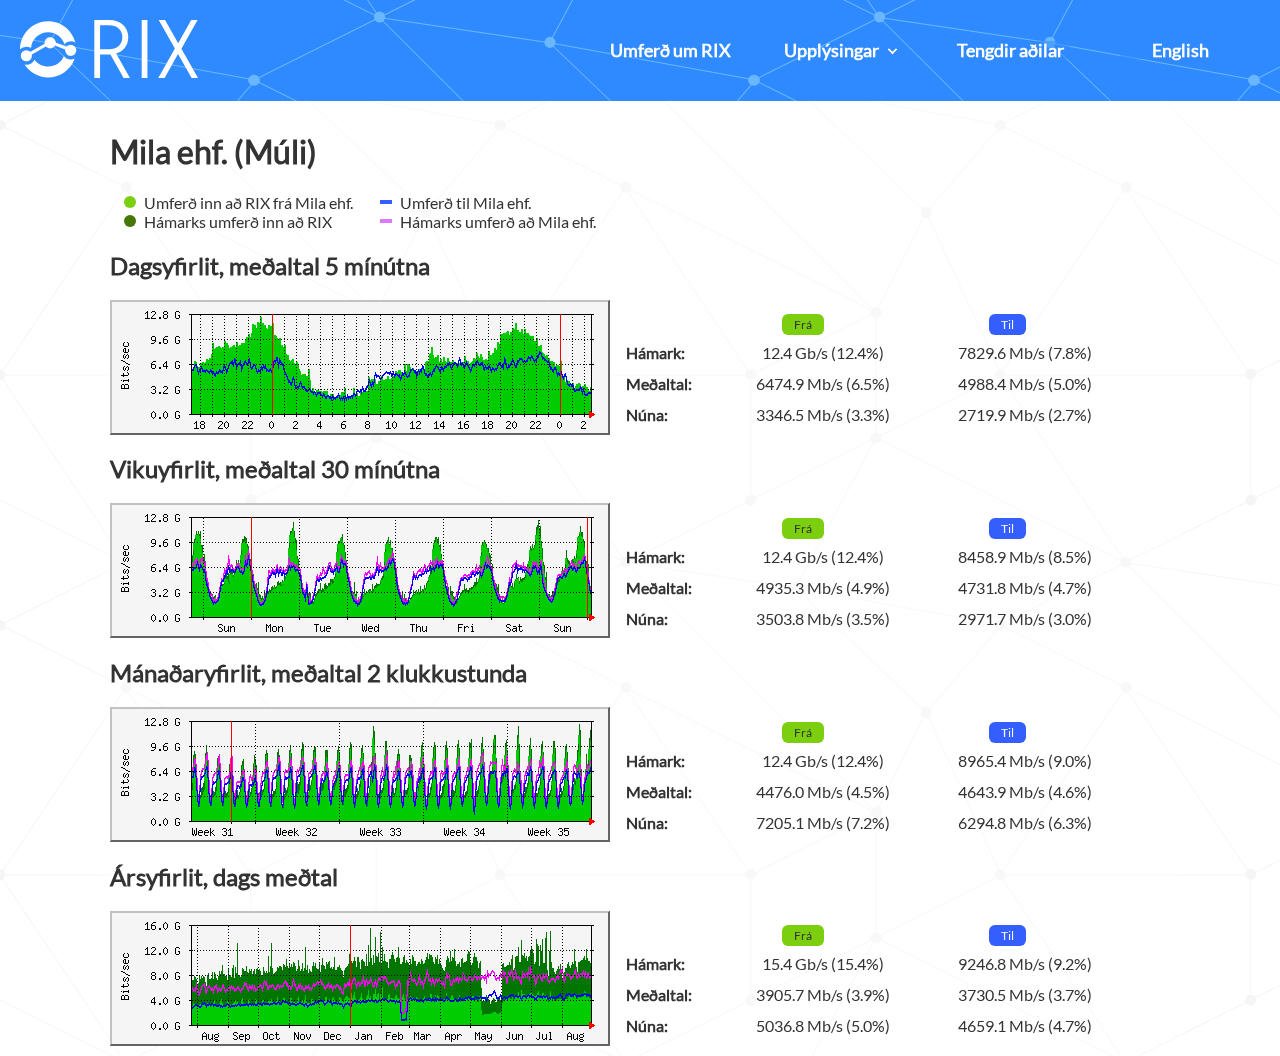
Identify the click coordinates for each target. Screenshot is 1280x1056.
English (1180, 50)
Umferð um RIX (670, 50)
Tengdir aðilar (1010, 50)
